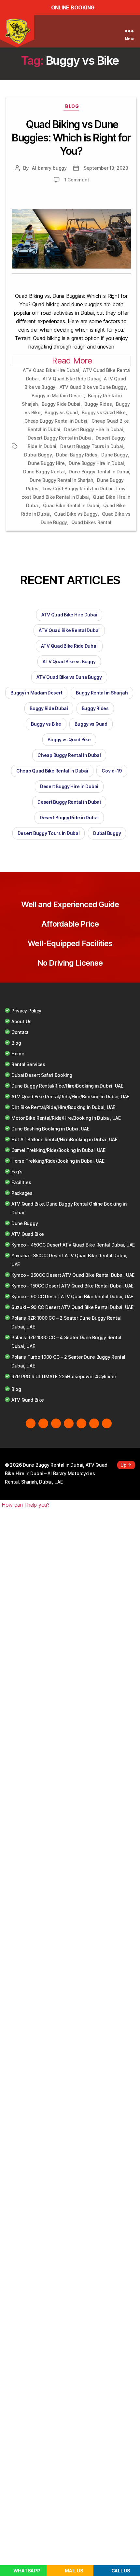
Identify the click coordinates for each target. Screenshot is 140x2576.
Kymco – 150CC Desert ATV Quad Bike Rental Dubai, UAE (72, 1286)
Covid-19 (112, 771)
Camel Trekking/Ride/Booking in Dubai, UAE (58, 1150)
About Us (21, 1021)
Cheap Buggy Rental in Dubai (56, 421)
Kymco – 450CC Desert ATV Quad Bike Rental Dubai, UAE (73, 1245)
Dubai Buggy (38, 455)
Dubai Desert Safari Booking (42, 1075)
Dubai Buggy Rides (77, 455)
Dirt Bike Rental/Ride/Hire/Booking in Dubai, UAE (63, 1107)
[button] (25, 1505)
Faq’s (17, 1172)
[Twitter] (43, 1423)
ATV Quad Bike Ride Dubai (71, 379)
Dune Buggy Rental (44, 472)
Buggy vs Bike (46, 724)
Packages (22, 1193)
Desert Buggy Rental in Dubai (60, 438)
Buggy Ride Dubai (61, 404)
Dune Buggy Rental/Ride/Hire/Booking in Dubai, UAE (67, 1086)
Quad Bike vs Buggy (76, 514)
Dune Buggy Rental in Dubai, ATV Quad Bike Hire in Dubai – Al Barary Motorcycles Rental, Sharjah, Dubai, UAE (56, 1473)
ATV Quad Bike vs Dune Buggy (93, 387)
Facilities (21, 1182)
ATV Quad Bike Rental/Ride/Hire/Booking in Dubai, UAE (70, 1096)
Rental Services (28, 1064)
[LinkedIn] (81, 1423)
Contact (20, 1032)
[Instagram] (56, 1423)
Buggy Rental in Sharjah (102, 693)
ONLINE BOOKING (73, 7)
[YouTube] (69, 1423)
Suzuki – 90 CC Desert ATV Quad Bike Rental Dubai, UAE (72, 1307)
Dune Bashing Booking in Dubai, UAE (50, 1129)
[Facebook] (31, 1423)
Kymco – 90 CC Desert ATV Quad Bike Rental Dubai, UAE (72, 1296)
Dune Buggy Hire (46, 463)
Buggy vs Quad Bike (104, 412)
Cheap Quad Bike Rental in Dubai (52, 771)
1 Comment (77, 180)
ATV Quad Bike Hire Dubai (51, 370)
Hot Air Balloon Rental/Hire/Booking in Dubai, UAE (64, 1139)
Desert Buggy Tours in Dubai (91, 446)
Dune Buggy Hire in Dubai (96, 463)
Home (18, 1054)
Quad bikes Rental (91, 522)
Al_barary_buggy (49, 168)
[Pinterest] (94, 1423)
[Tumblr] (107, 1423)
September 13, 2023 (106, 168)
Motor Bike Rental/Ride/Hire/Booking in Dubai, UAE (66, 1118)
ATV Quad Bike (28, 1234)
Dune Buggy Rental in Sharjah (61, 480)
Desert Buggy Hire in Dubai (93, 429)
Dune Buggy (114, 455)
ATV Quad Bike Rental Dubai (69, 630)
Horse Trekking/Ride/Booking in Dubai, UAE (58, 1161)
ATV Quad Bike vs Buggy (69, 661)
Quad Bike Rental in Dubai (71, 505)
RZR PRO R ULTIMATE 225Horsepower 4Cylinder (64, 1376)
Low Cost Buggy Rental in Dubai (77, 489)
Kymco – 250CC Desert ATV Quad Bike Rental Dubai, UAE (73, 1275)
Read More (72, 361)
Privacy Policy (26, 1011)
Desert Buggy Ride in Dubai (69, 818)
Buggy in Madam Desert (58, 396)
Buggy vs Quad (61, 412)
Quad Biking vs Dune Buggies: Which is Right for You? (71, 138)
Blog (72, 106)
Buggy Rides (98, 404)
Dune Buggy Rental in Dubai (99, 472)
